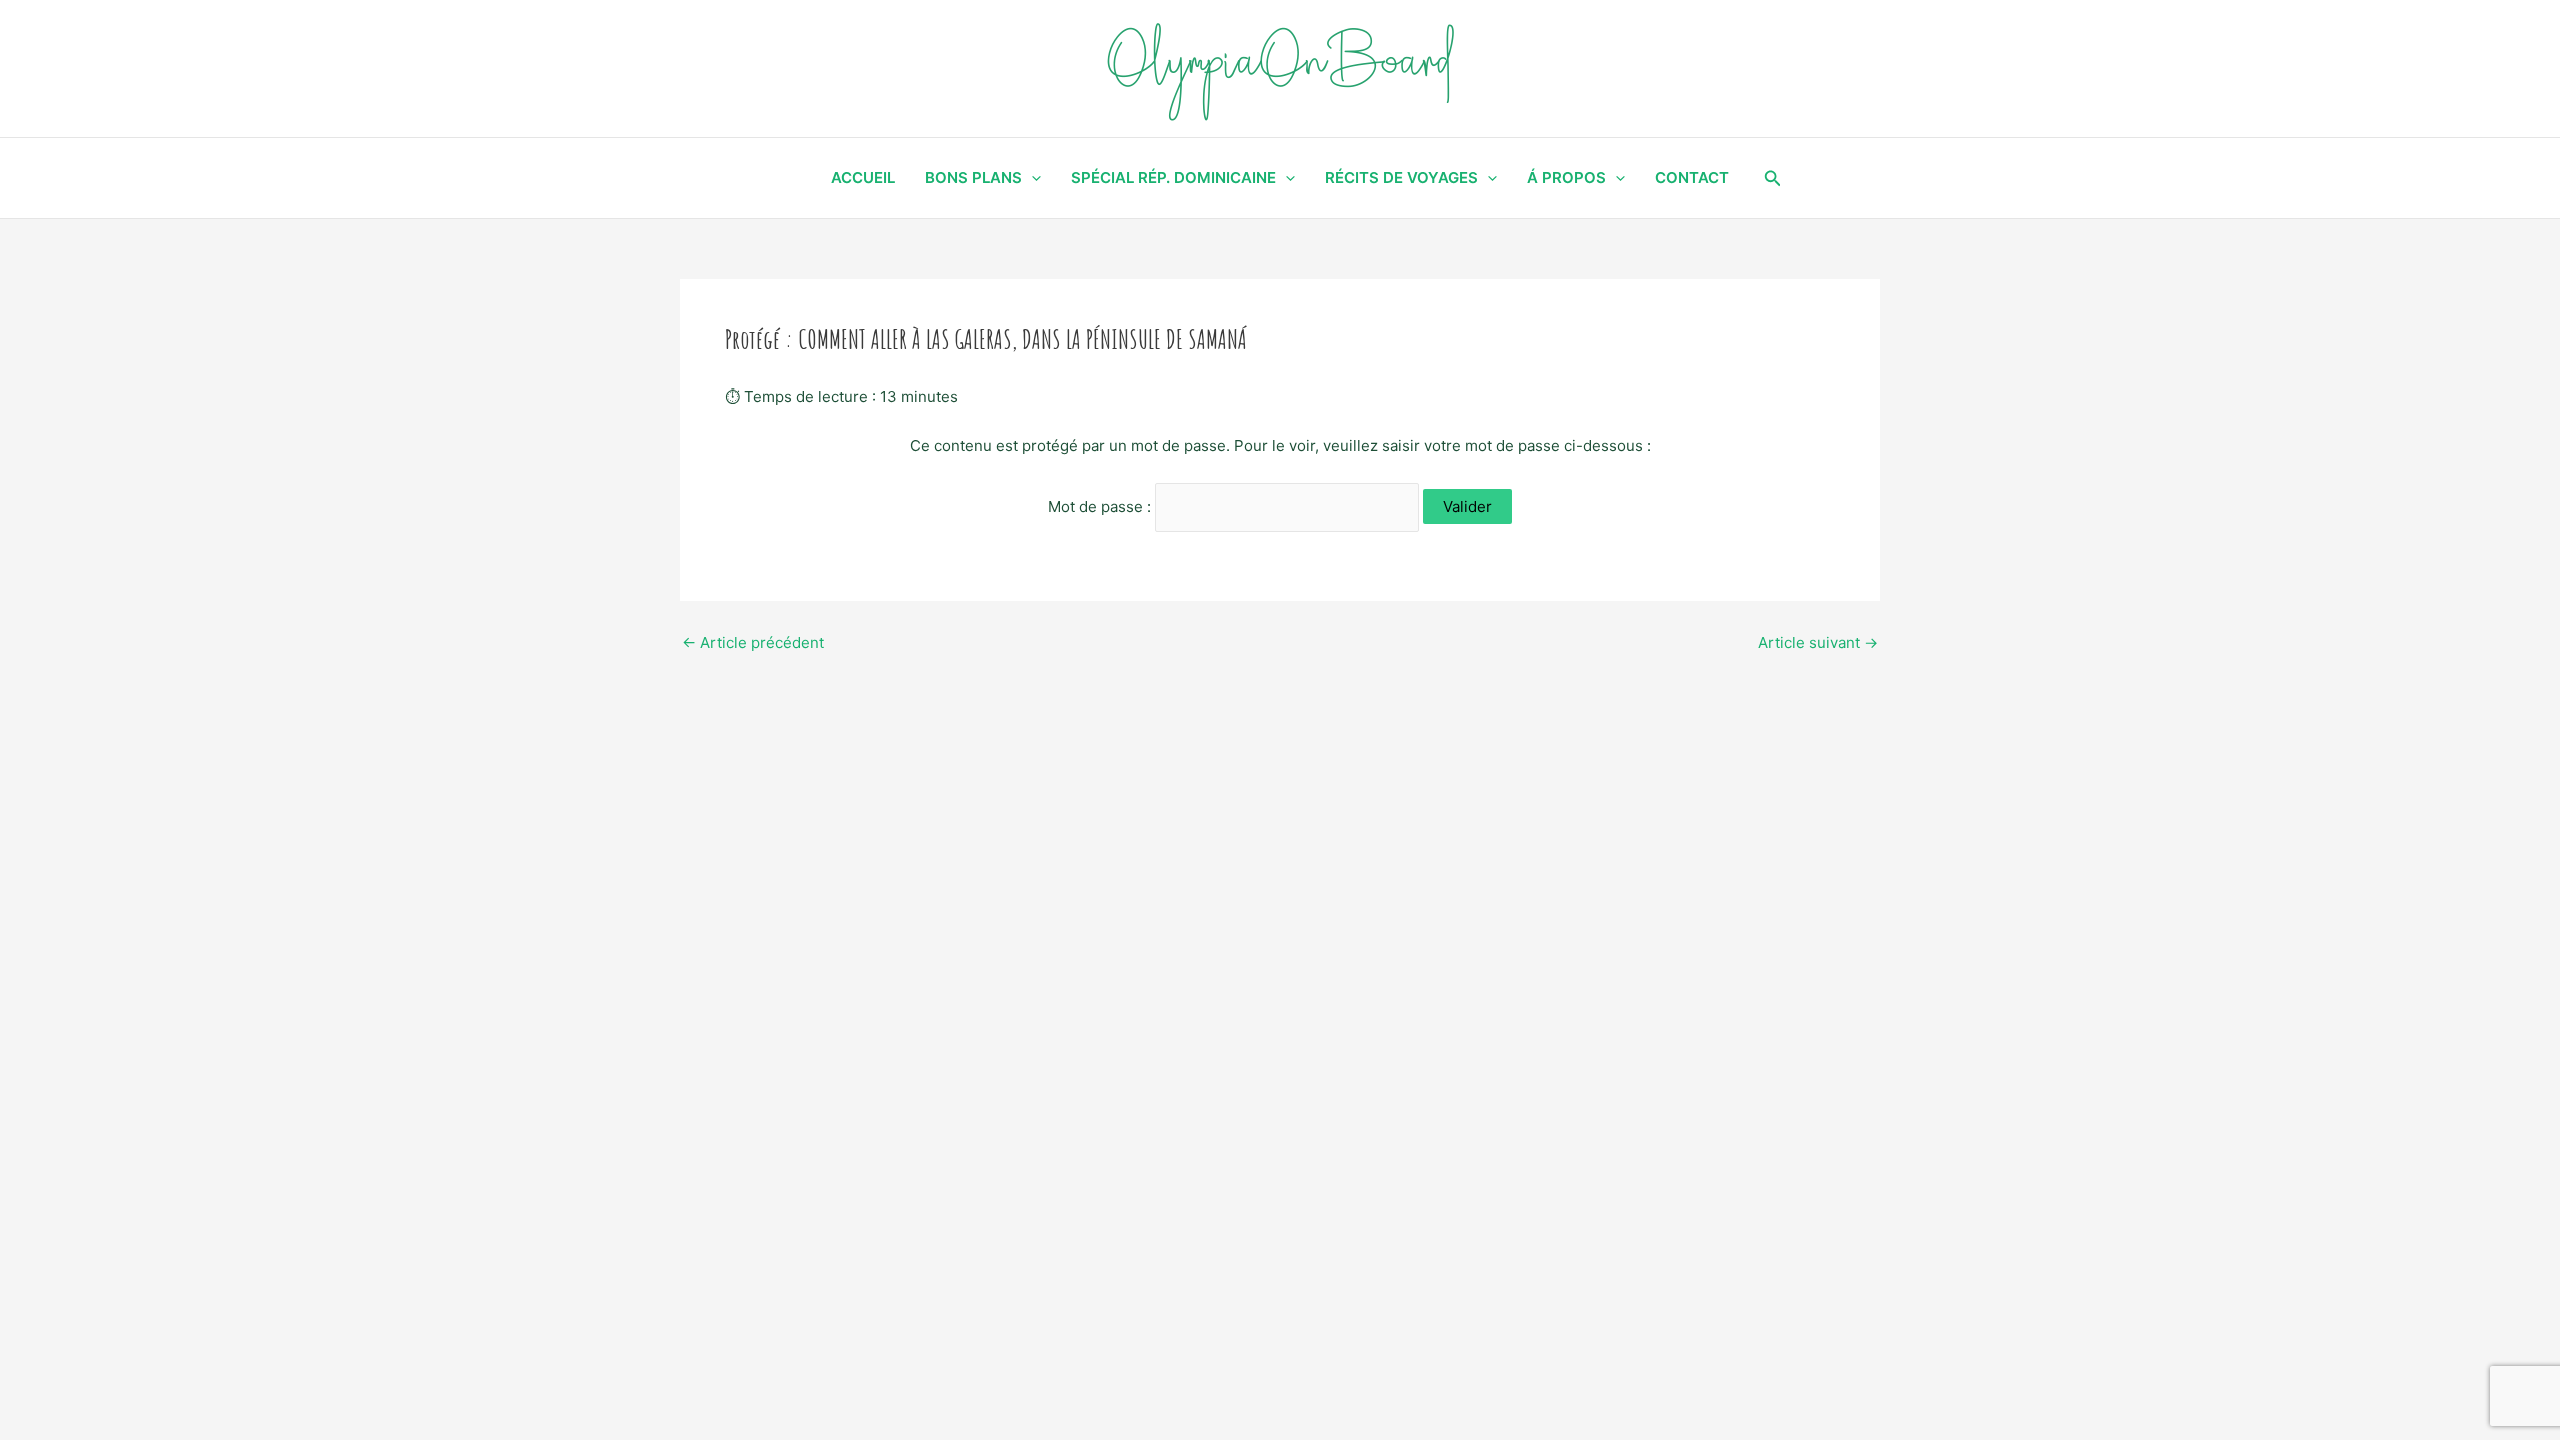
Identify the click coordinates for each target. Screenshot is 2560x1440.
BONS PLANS (973, 177)
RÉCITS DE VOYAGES (1401, 177)
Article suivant (1818, 642)
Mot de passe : (1101, 506)
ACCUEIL (863, 177)
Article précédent (753, 642)
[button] (1773, 178)
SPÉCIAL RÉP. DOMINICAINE (1173, 177)
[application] (1031, 178)
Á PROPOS (1566, 177)
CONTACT (1692, 177)
